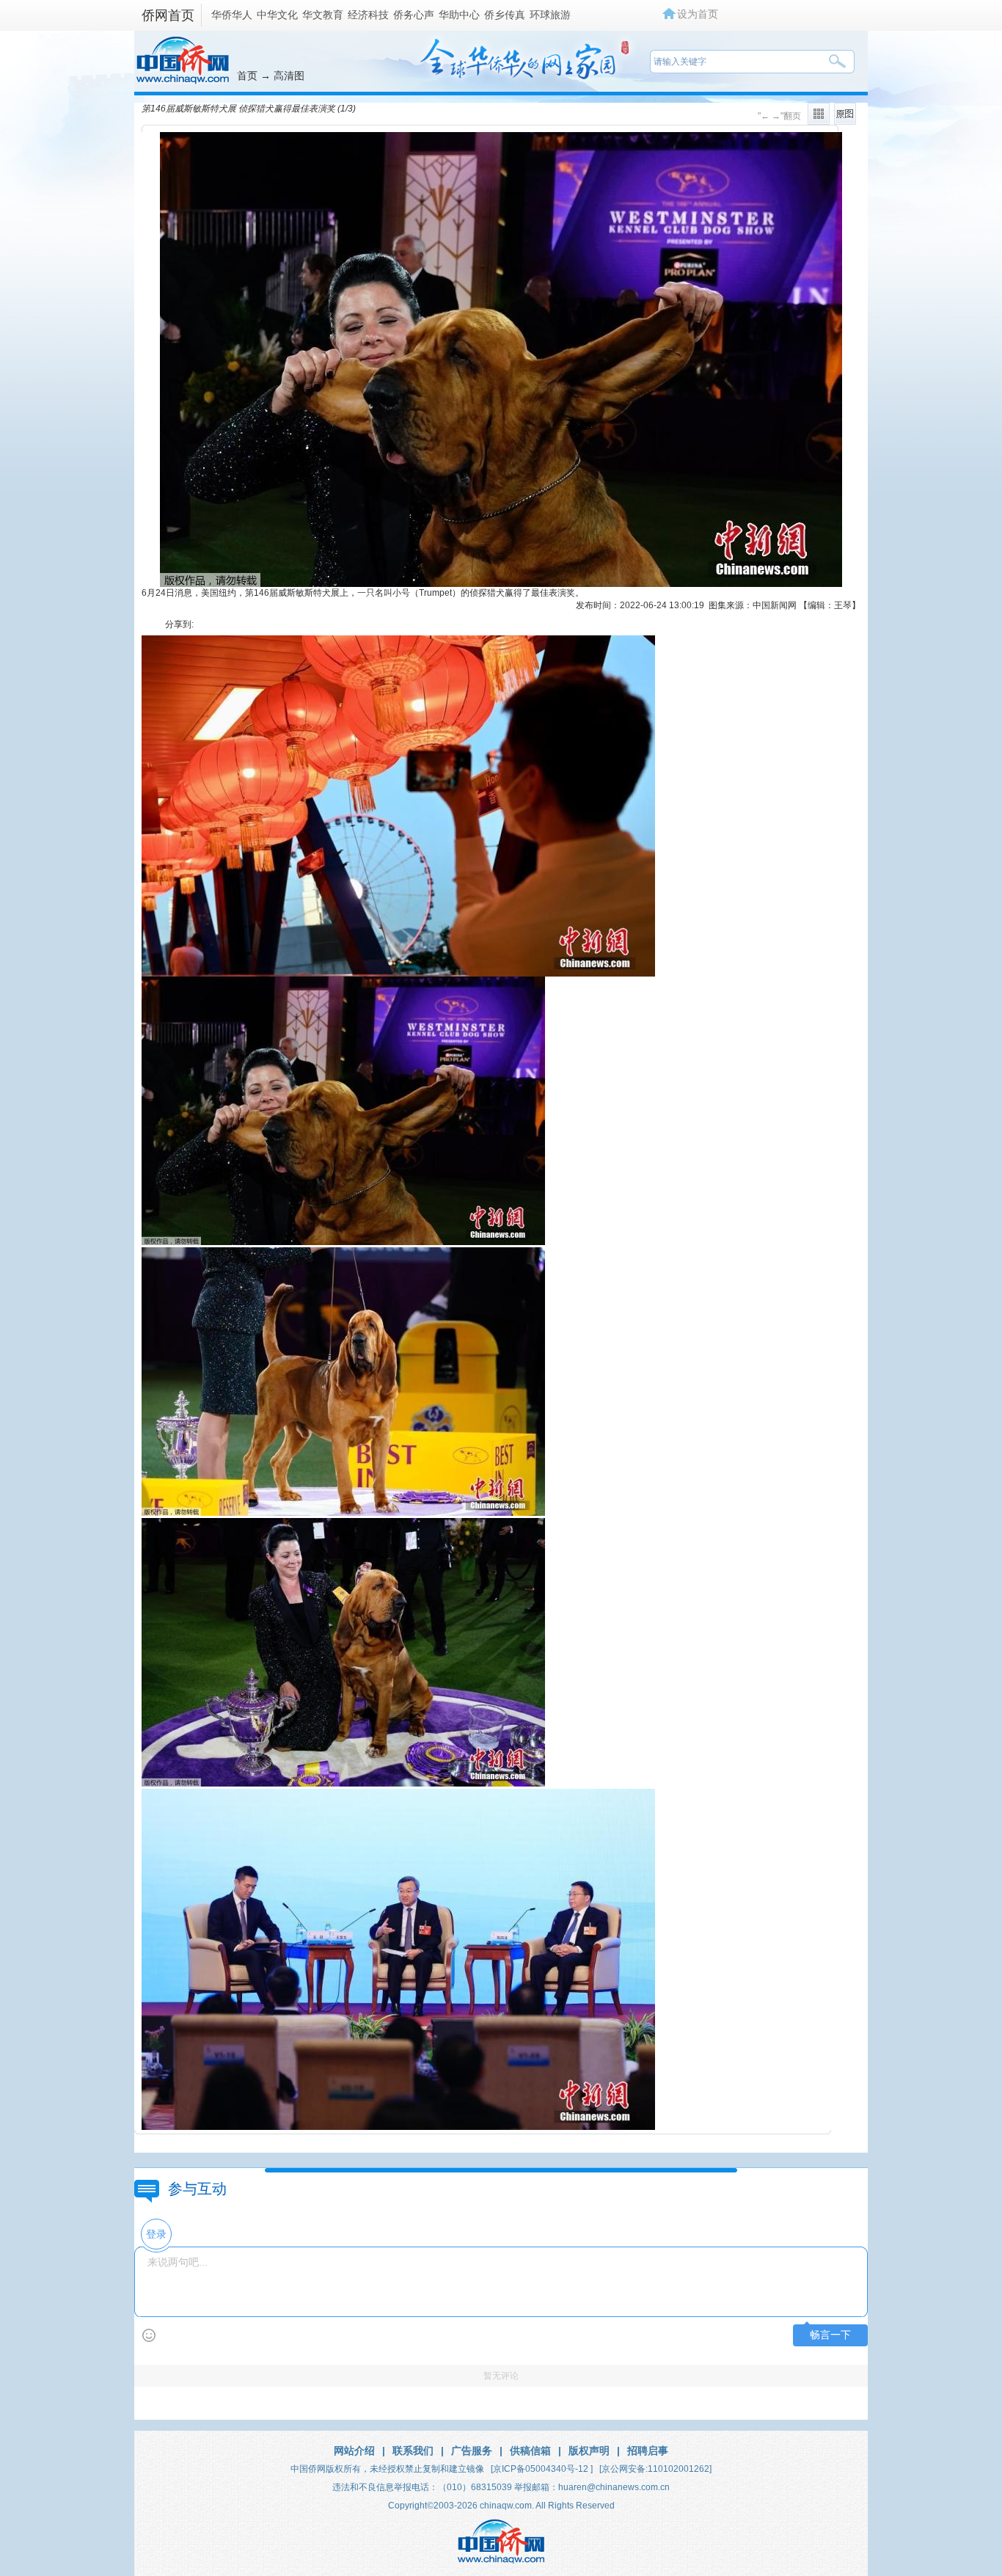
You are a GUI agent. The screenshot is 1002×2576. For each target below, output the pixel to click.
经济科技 (368, 15)
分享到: (179, 624)
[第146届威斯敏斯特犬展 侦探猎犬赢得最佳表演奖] (343, 1242)
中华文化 (277, 15)
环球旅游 (550, 15)
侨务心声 (414, 15)
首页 (247, 76)
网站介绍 (354, 2451)
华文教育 (323, 15)
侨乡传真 (505, 15)
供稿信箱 (530, 2451)
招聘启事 (648, 2451)
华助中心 (459, 15)
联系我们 (413, 2451)
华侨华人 (232, 15)
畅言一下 (830, 2335)
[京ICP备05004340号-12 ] (542, 2469)
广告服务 (472, 2451)
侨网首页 (168, 15)
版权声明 (589, 2451)
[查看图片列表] (819, 122)
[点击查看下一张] (501, 584)
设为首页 (698, 14)
